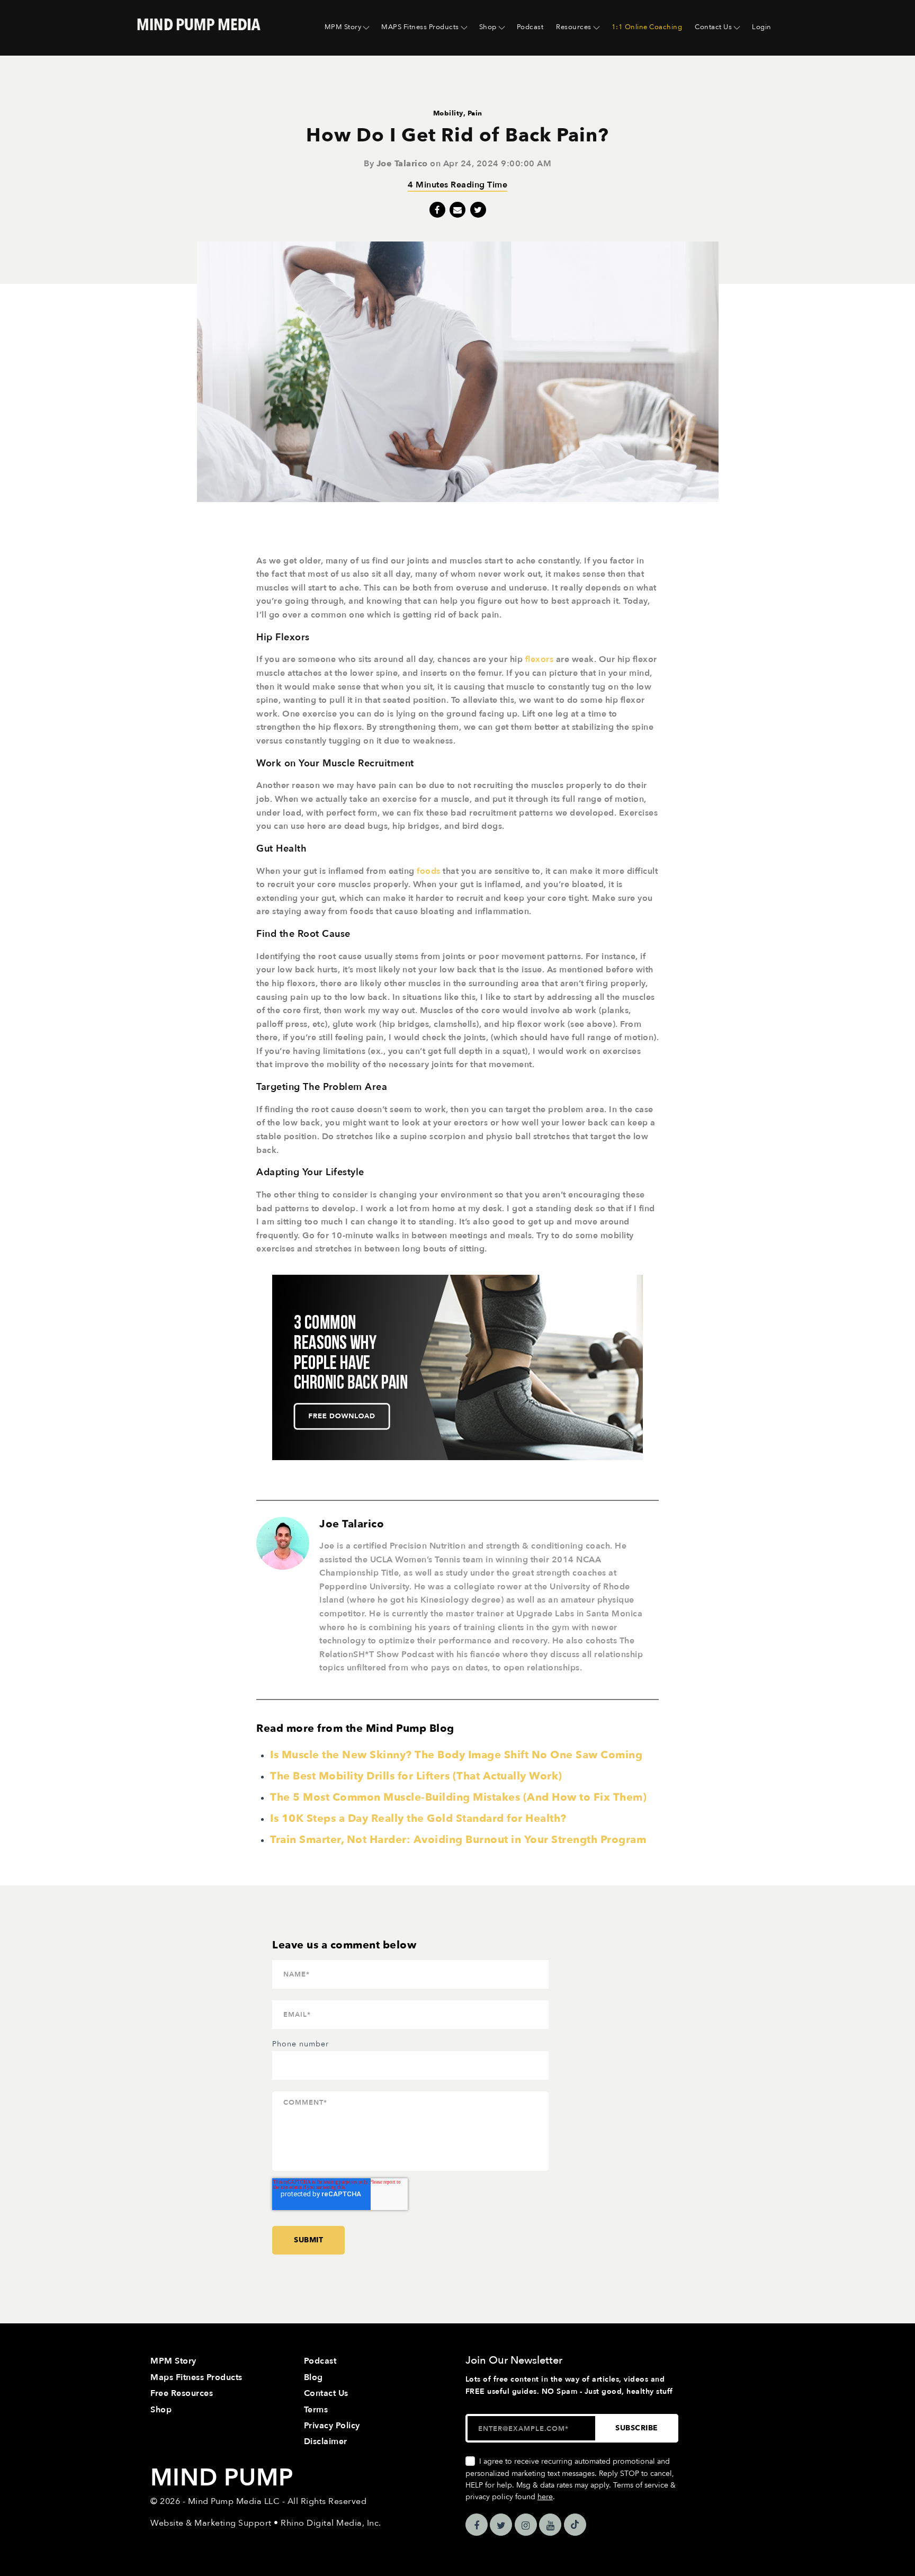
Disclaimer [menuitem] (326, 2441)
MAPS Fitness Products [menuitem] (420, 27)
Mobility (448, 113)
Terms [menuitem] (316, 2410)
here (545, 2497)
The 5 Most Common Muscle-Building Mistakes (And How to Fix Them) (458, 1797)
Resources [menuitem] (574, 27)
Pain (475, 113)
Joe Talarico (402, 164)
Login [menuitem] (762, 27)
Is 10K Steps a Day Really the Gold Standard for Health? (418, 1818)
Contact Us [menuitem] (713, 27)
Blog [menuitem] (313, 2377)
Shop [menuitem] (488, 27)
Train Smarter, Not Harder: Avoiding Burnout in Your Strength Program (458, 1840)
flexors (540, 659)
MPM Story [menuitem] (343, 27)
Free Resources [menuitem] (182, 2393)
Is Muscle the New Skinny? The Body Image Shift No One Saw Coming (456, 1755)
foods (429, 871)
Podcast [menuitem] (530, 27)
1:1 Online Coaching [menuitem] (647, 27)
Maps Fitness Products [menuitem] (196, 2377)
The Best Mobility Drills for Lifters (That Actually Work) (416, 1776)
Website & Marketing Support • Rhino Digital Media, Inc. (266, 2523)
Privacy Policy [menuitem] (332, 2426)
